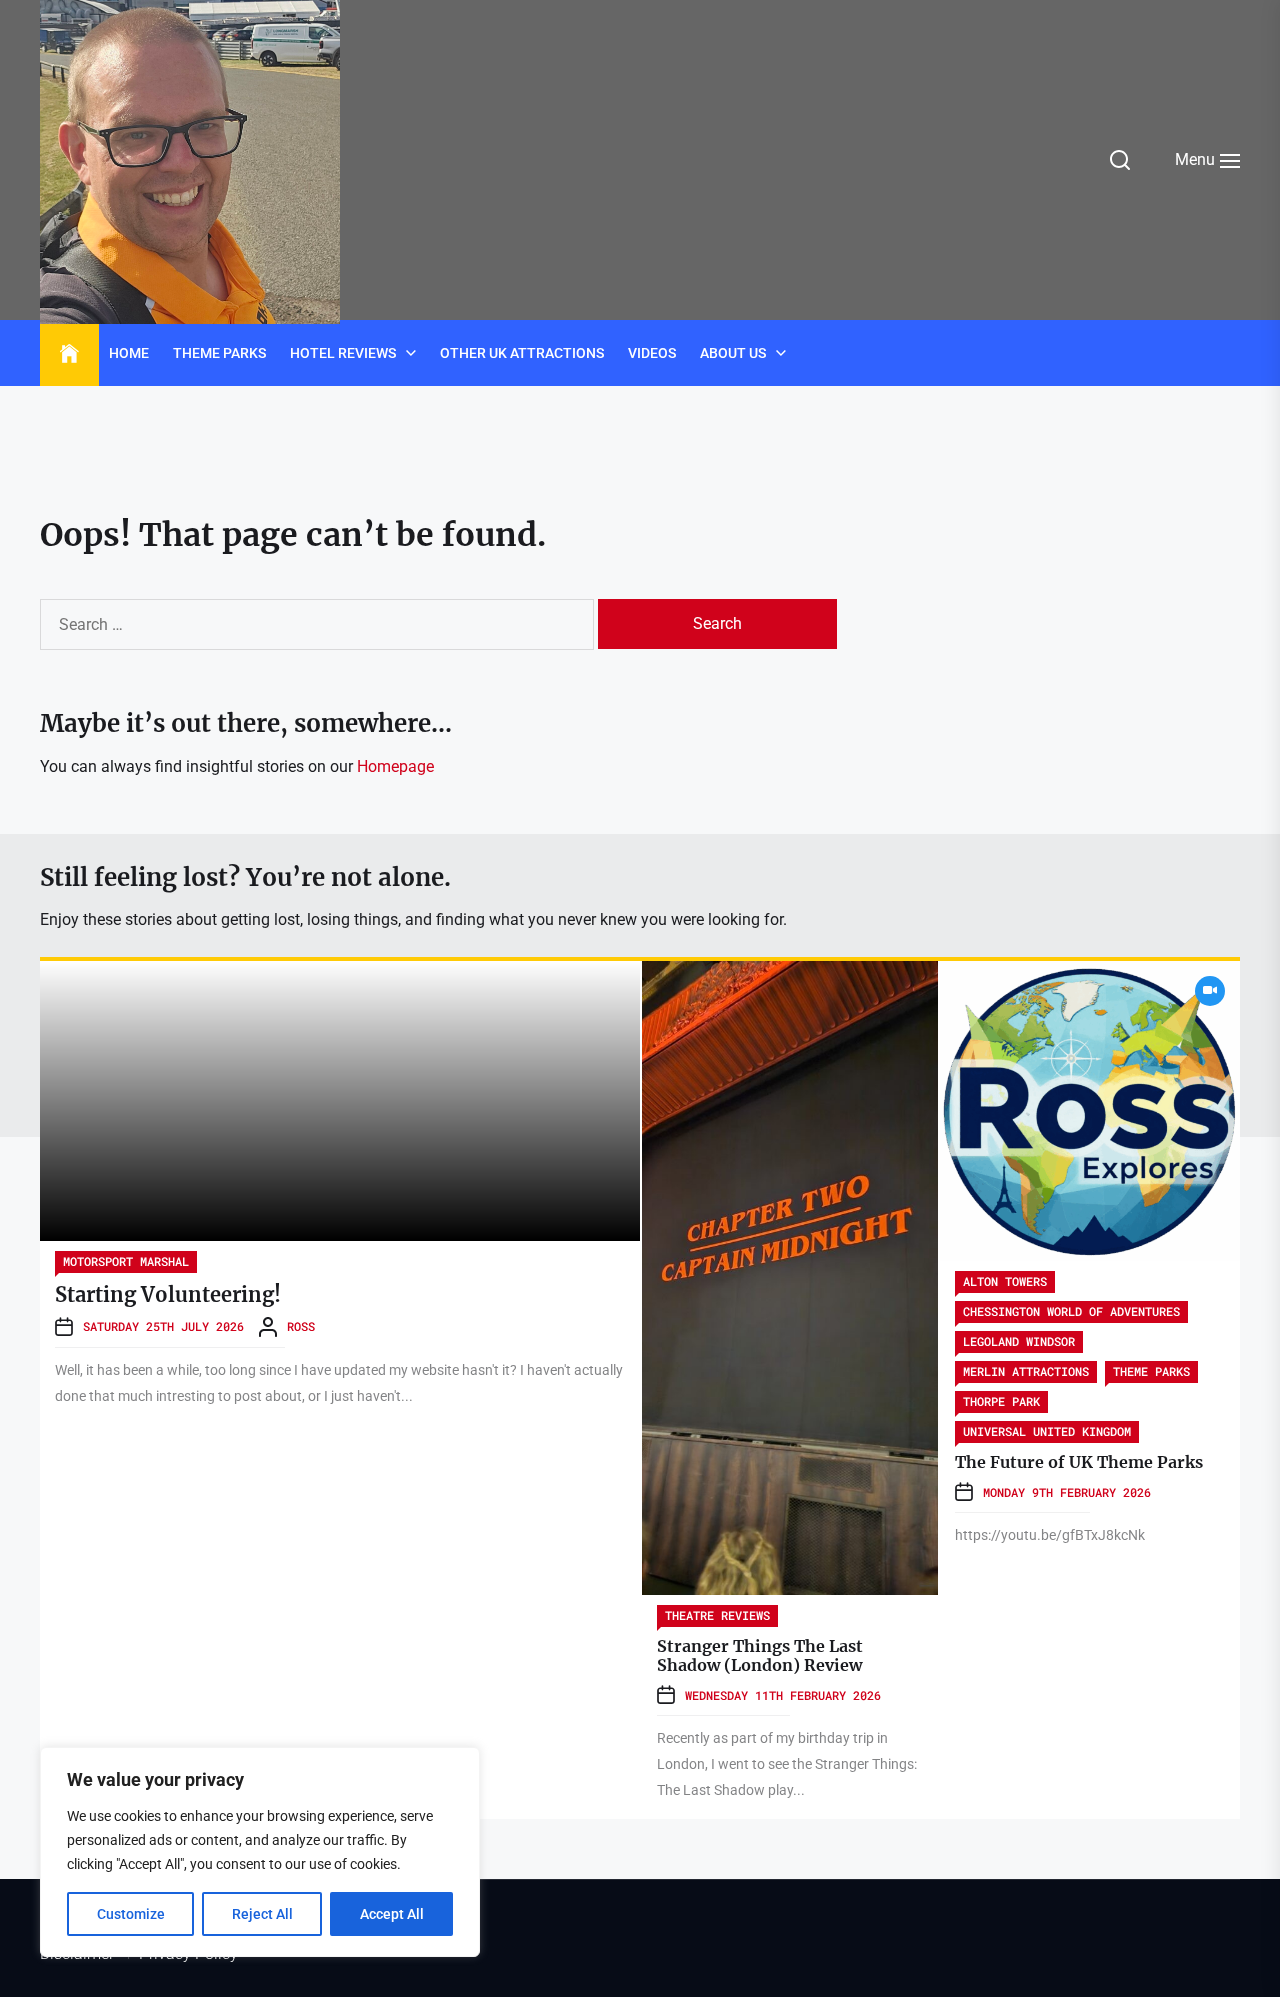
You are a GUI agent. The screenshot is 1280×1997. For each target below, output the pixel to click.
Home (129, 353)
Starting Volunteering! (168, 1294)
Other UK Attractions (522, 353)
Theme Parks (219, 353)
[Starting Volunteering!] (340, 1101)
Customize (131, 1914)
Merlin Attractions (1026, 1371)
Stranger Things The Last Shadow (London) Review (760, 1655)
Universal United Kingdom (1047, 1431)
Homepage (395, 766)
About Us (733, 353)
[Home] (69, 354)
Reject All (262, 1914)
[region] (260, 1852)
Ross (301, 1326)
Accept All (392, 1914)
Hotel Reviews (343, 353)
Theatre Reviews (717, 1615)
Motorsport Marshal (126, 1261)
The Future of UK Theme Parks (1079, 1462)
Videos (652, 353)
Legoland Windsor (1019, 1341)
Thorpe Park (1001, 1401)
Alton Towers (1005, 1281)
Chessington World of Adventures (1071, 1311)
